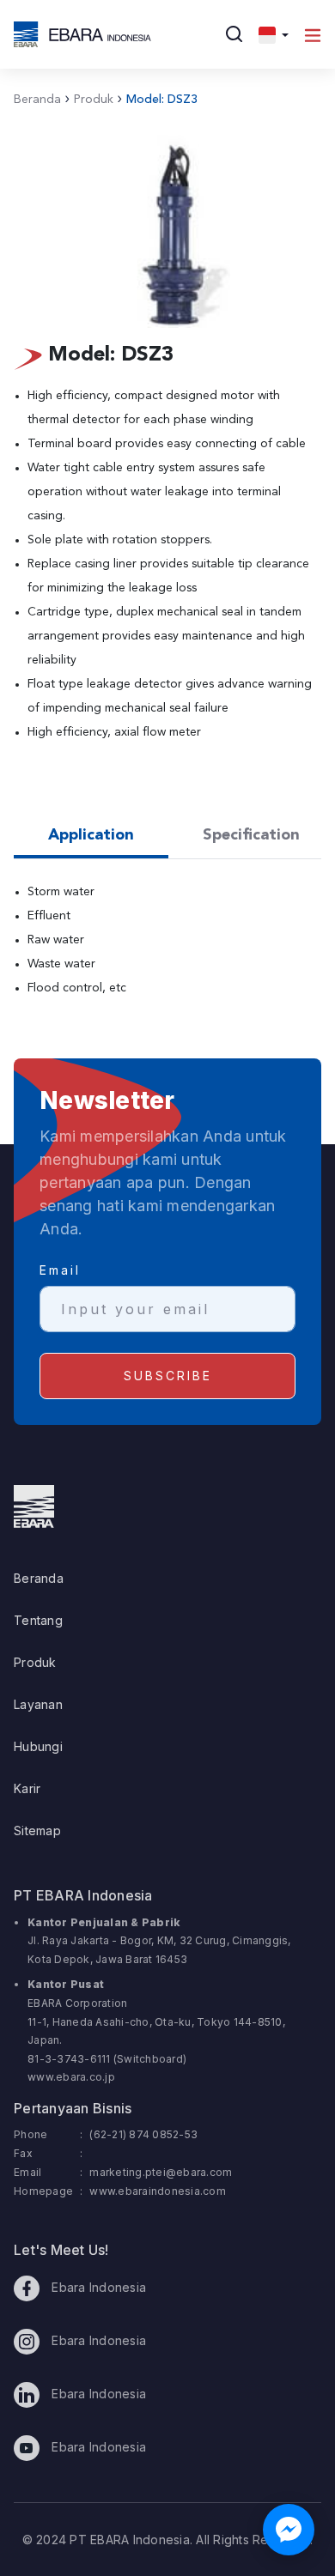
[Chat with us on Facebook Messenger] (289, 2530)
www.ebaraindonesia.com (158, 2191)
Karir (27, 1788)
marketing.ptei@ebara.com (161, 2172)
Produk (89, 100)
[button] (274, 34)
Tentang (38, 1620)
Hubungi (38, 1746)
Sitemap (37, 1830)
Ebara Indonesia (97, 2287)
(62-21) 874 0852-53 (143, 2134)
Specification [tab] (251, 835)
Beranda (37, 100)
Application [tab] (91, 835)
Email (60, 1270)
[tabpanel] (167, 950)
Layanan (38, 1704)
